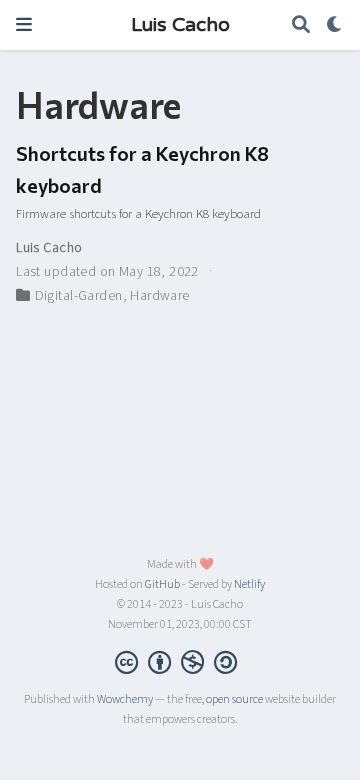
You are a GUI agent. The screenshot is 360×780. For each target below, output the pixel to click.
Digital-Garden (79, 296)
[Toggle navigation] (24, 24)
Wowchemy (125, 699)
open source (234, 699)
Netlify (249, 584)
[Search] (301, 25)
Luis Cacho (180, 25)
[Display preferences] (335, 25)
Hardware (159, 296)
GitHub (162, 584)
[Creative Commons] (180, 662)
